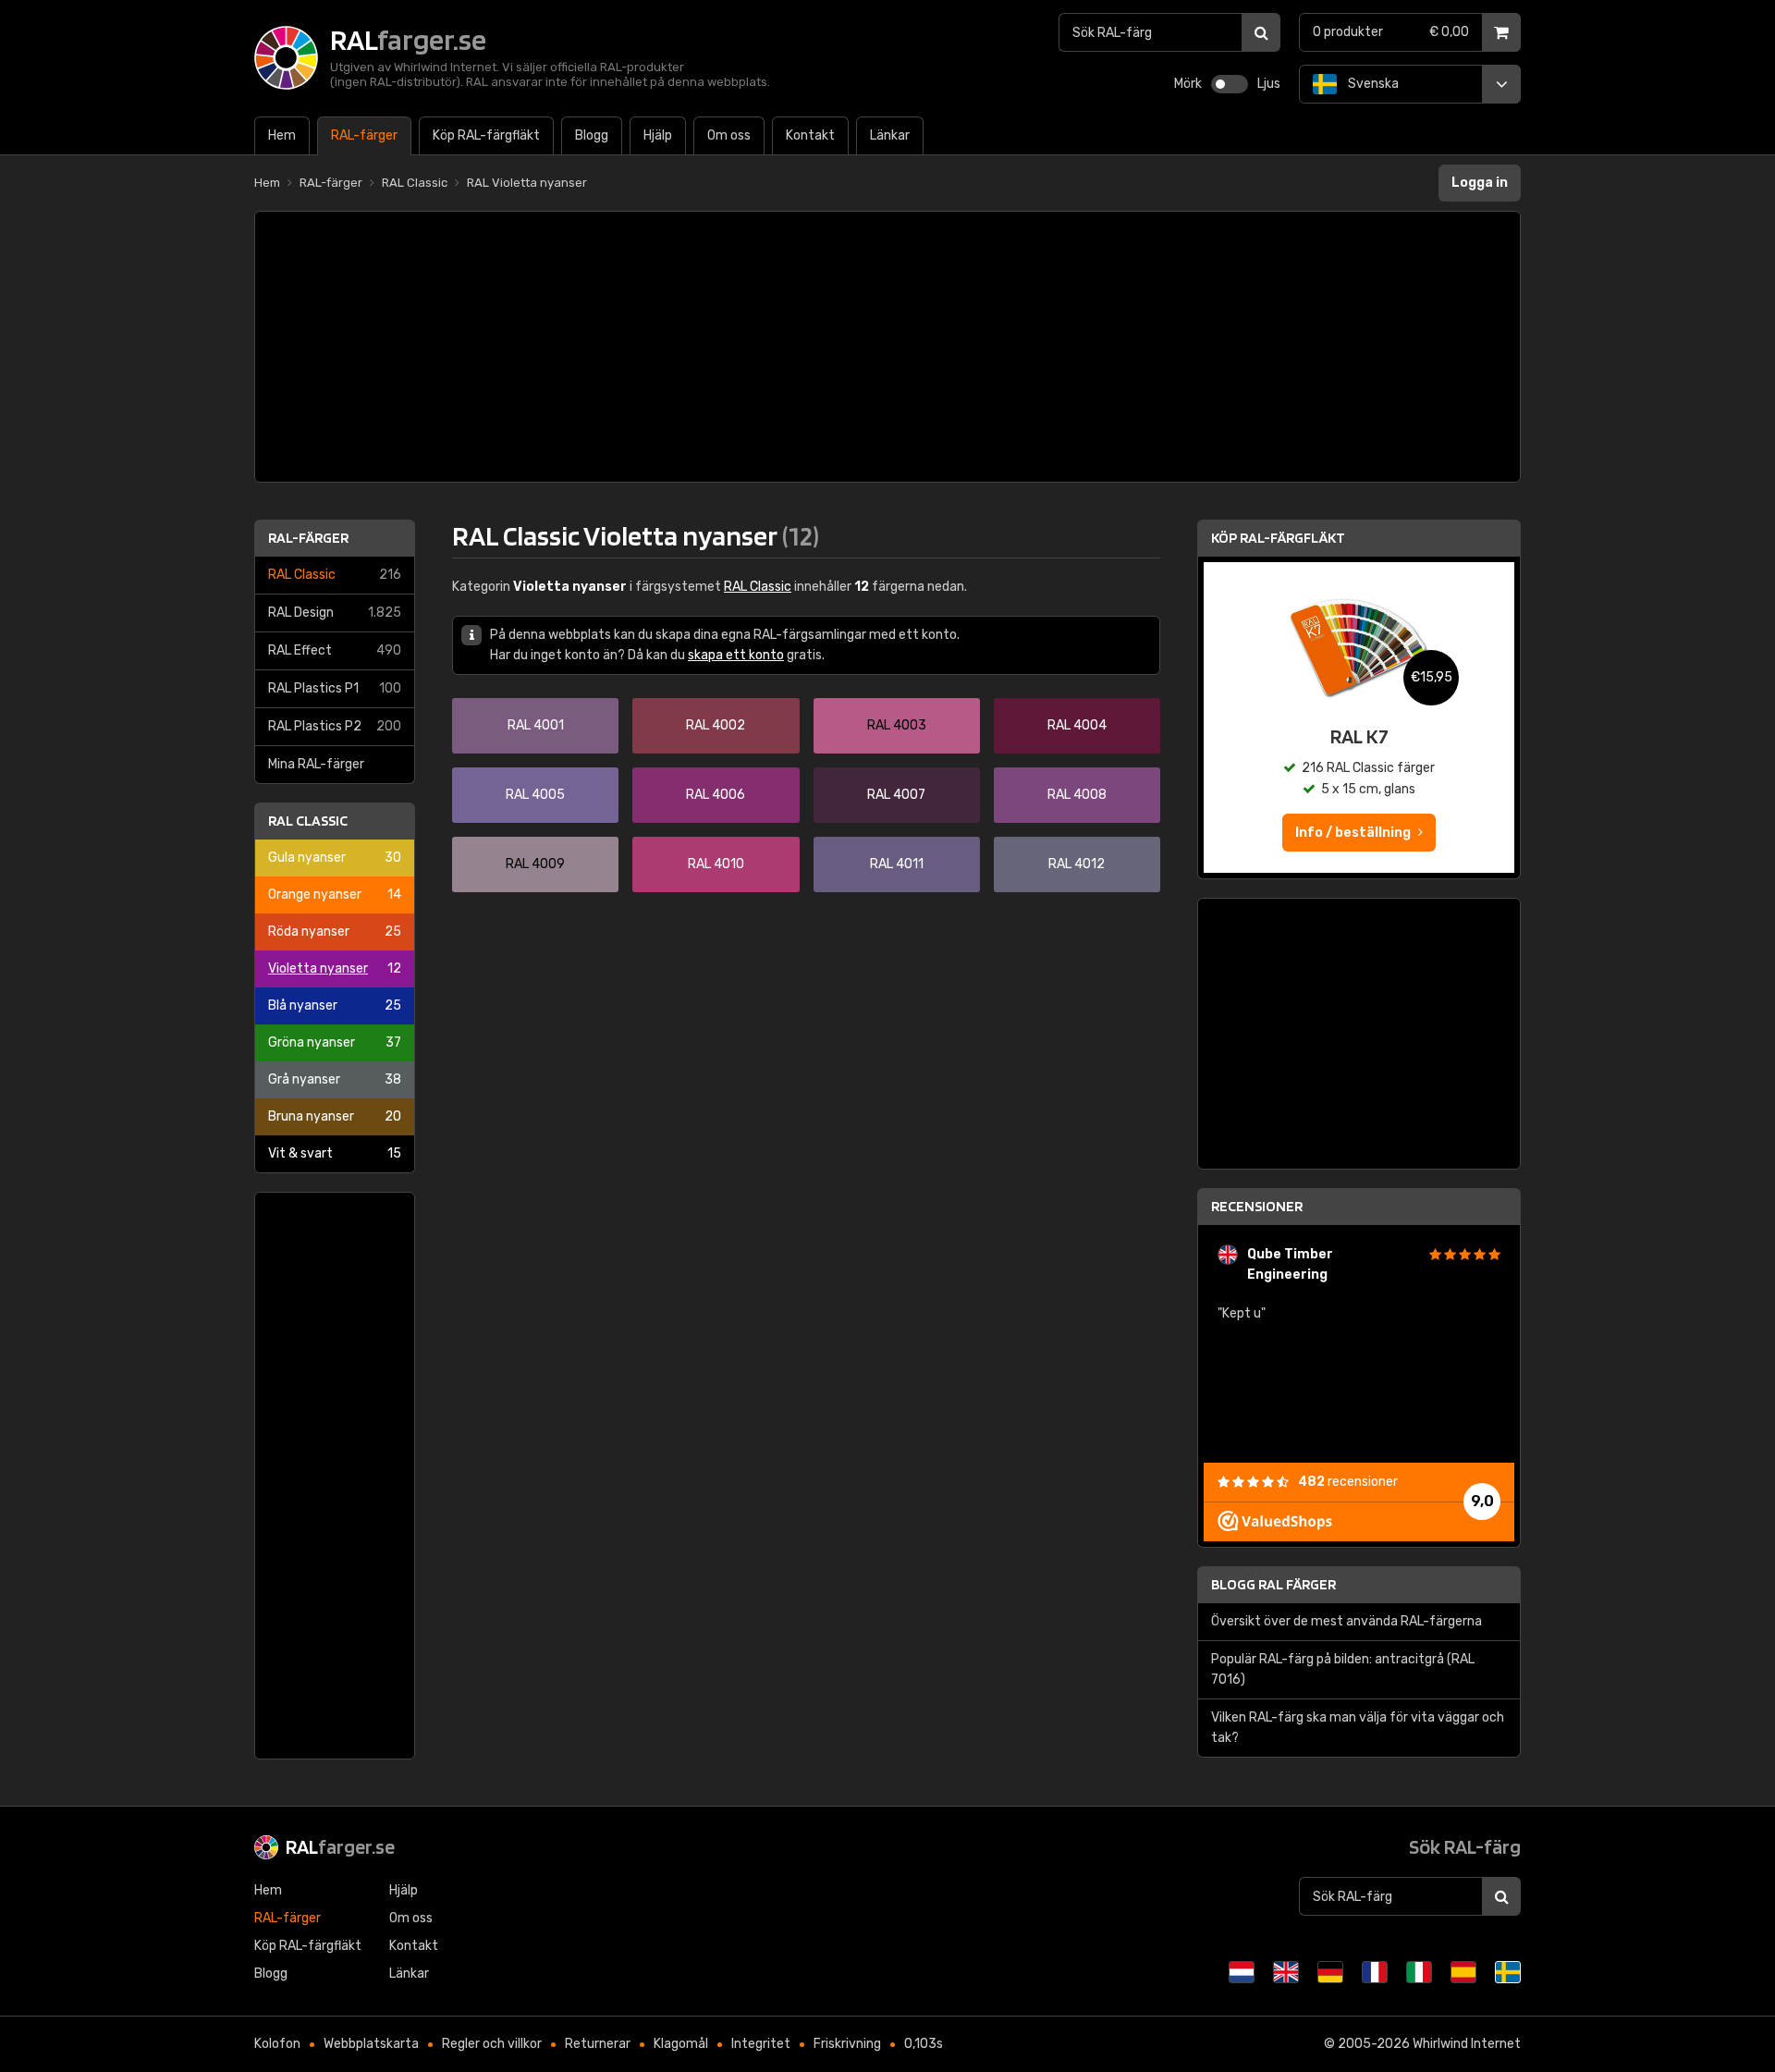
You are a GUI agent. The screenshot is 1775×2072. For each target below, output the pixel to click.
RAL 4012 (1077, 864)
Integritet (761, 2044)
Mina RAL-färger (316, 764)
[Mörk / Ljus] (1230, 84)
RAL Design (335, 613)
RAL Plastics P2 (335, 726)
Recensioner (1257, 1206)
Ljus (1269, 84)
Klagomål (681, 2044)
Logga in (1480, 183)
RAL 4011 (897, 864)
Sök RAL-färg (1465, 1846)
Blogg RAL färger (1273, 1584)
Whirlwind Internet (1467, 2044)
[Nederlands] (1242, 1972)
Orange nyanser (335, 895)
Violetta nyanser (335, 969)
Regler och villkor (492, 2044)
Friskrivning (847, 2044)
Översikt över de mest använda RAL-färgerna (1347, 1621)
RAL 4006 (716, 795)
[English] (1286, 1972)
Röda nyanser (335, 932)
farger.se (340, 1846)
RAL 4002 (716, 725)
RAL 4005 (535, 795)
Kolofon (277, 2044)
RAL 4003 (897, 725)
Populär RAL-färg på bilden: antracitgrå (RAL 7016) (1343, 1669)
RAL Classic (335, 575)
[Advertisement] (887, 347)
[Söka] (1261, 32)
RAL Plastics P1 (335, 688)
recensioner (1348, 1482)
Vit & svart (335, 1153)
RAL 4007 (896, 795)
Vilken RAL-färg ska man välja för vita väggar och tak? (1358, 1728)
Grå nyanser (335, 1079)
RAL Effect (335, 650)
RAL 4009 (535, 864)
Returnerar (598, 2044)
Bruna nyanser (335, 1116)
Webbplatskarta (371, 2044)
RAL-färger (308, 538)
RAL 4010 (716, 864)
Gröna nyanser (335, 1042)
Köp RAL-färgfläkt (1278, 538)
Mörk (1188, 84)
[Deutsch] (1330, 1972)
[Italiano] (1419, 1972)
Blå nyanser (335, 1005)
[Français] (1375, 1972)
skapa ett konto (736, 655)
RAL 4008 (1077, 795)
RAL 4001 (536, 725)
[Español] (1463, 1972)
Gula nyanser (335, 858)
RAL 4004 (1077, 725)
